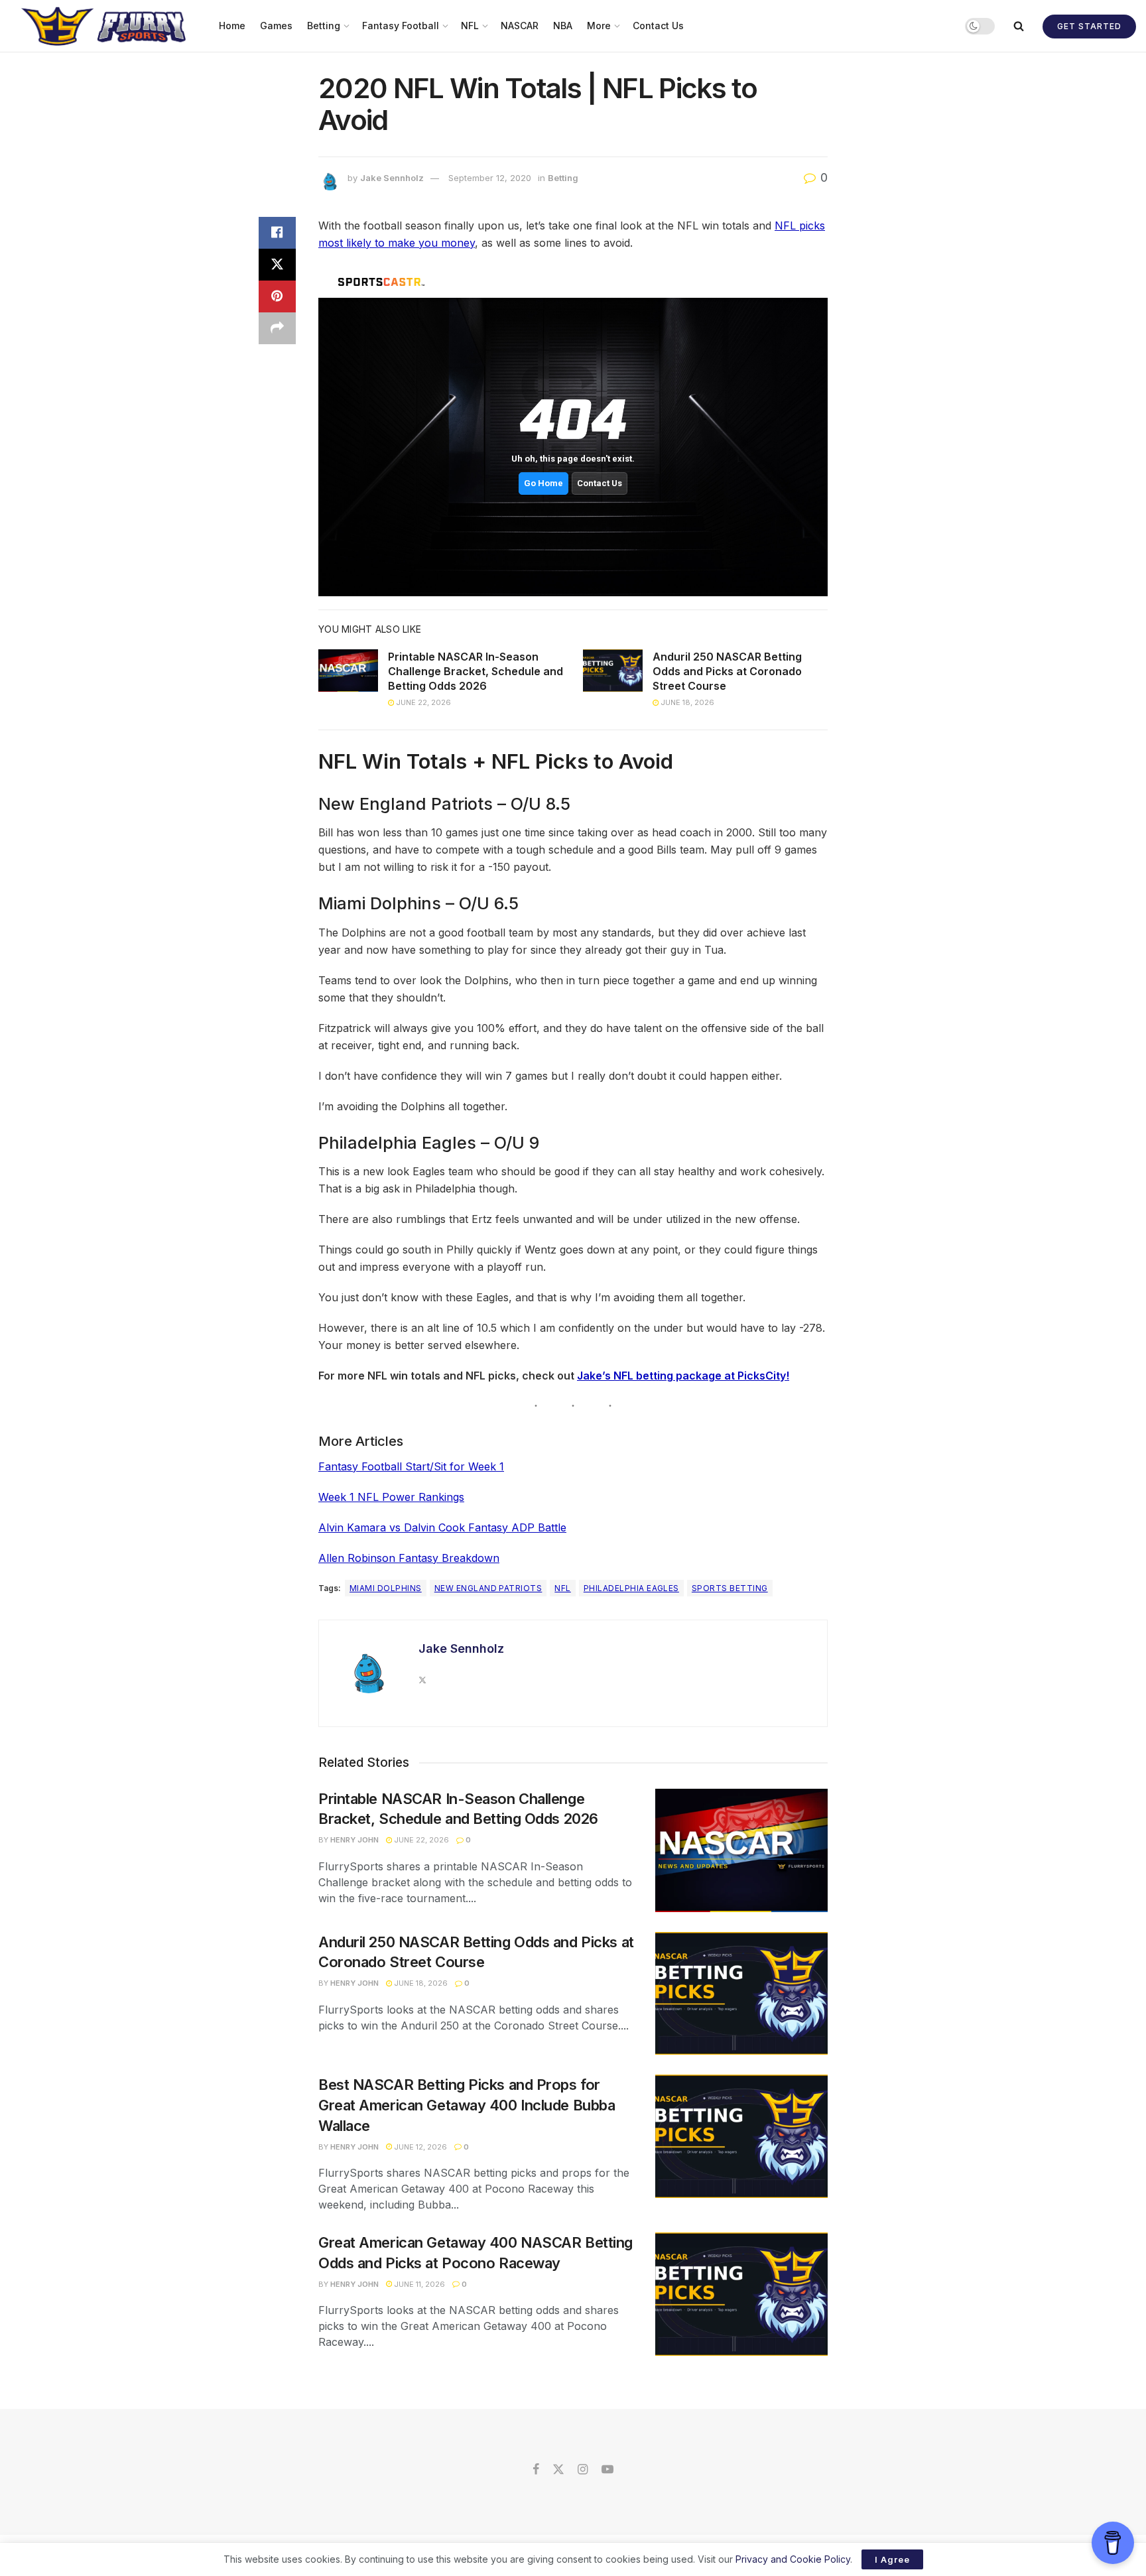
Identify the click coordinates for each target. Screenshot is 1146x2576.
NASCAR (520, 26)
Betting (324, 26)
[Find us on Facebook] (536, 2470)
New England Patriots (488, 1588)
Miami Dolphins (386, 1588)
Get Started (1089, 26)
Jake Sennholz (392, 178)
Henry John (354, 1840)
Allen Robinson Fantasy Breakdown (409, 1558)
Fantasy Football (401, 26)
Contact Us (658, 26)
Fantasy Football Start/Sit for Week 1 (411, 1466)
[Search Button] (1019, 26)
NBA (563, 26)
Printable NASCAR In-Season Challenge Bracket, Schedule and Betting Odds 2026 (476, 672)
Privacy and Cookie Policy (793, 2559)
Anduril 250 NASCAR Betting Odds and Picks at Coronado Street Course (727, 672)
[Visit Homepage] (105, 26)
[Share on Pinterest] (277, 296)
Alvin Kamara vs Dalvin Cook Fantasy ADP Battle (442, 1527)
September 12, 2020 (490, 178)
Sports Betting (730, 1588)
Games (276, 26)
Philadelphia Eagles (631, 1588)
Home (232, 26)
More (599, 26)
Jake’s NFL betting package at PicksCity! (683, 1376)
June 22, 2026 (422, 702)
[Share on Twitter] (277, 265)
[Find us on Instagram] (583, 2470)
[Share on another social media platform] (277, 328)
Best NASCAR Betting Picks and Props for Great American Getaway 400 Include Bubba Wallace (467, 2105)
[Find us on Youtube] (607, 2470)
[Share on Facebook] (277, 233)
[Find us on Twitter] (558, 2470)
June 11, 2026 (418, 2284)
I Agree (892, 2559)
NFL (470, 26)
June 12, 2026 (419, 2147)
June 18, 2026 (686, 702)
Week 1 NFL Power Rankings (391, 1497)
